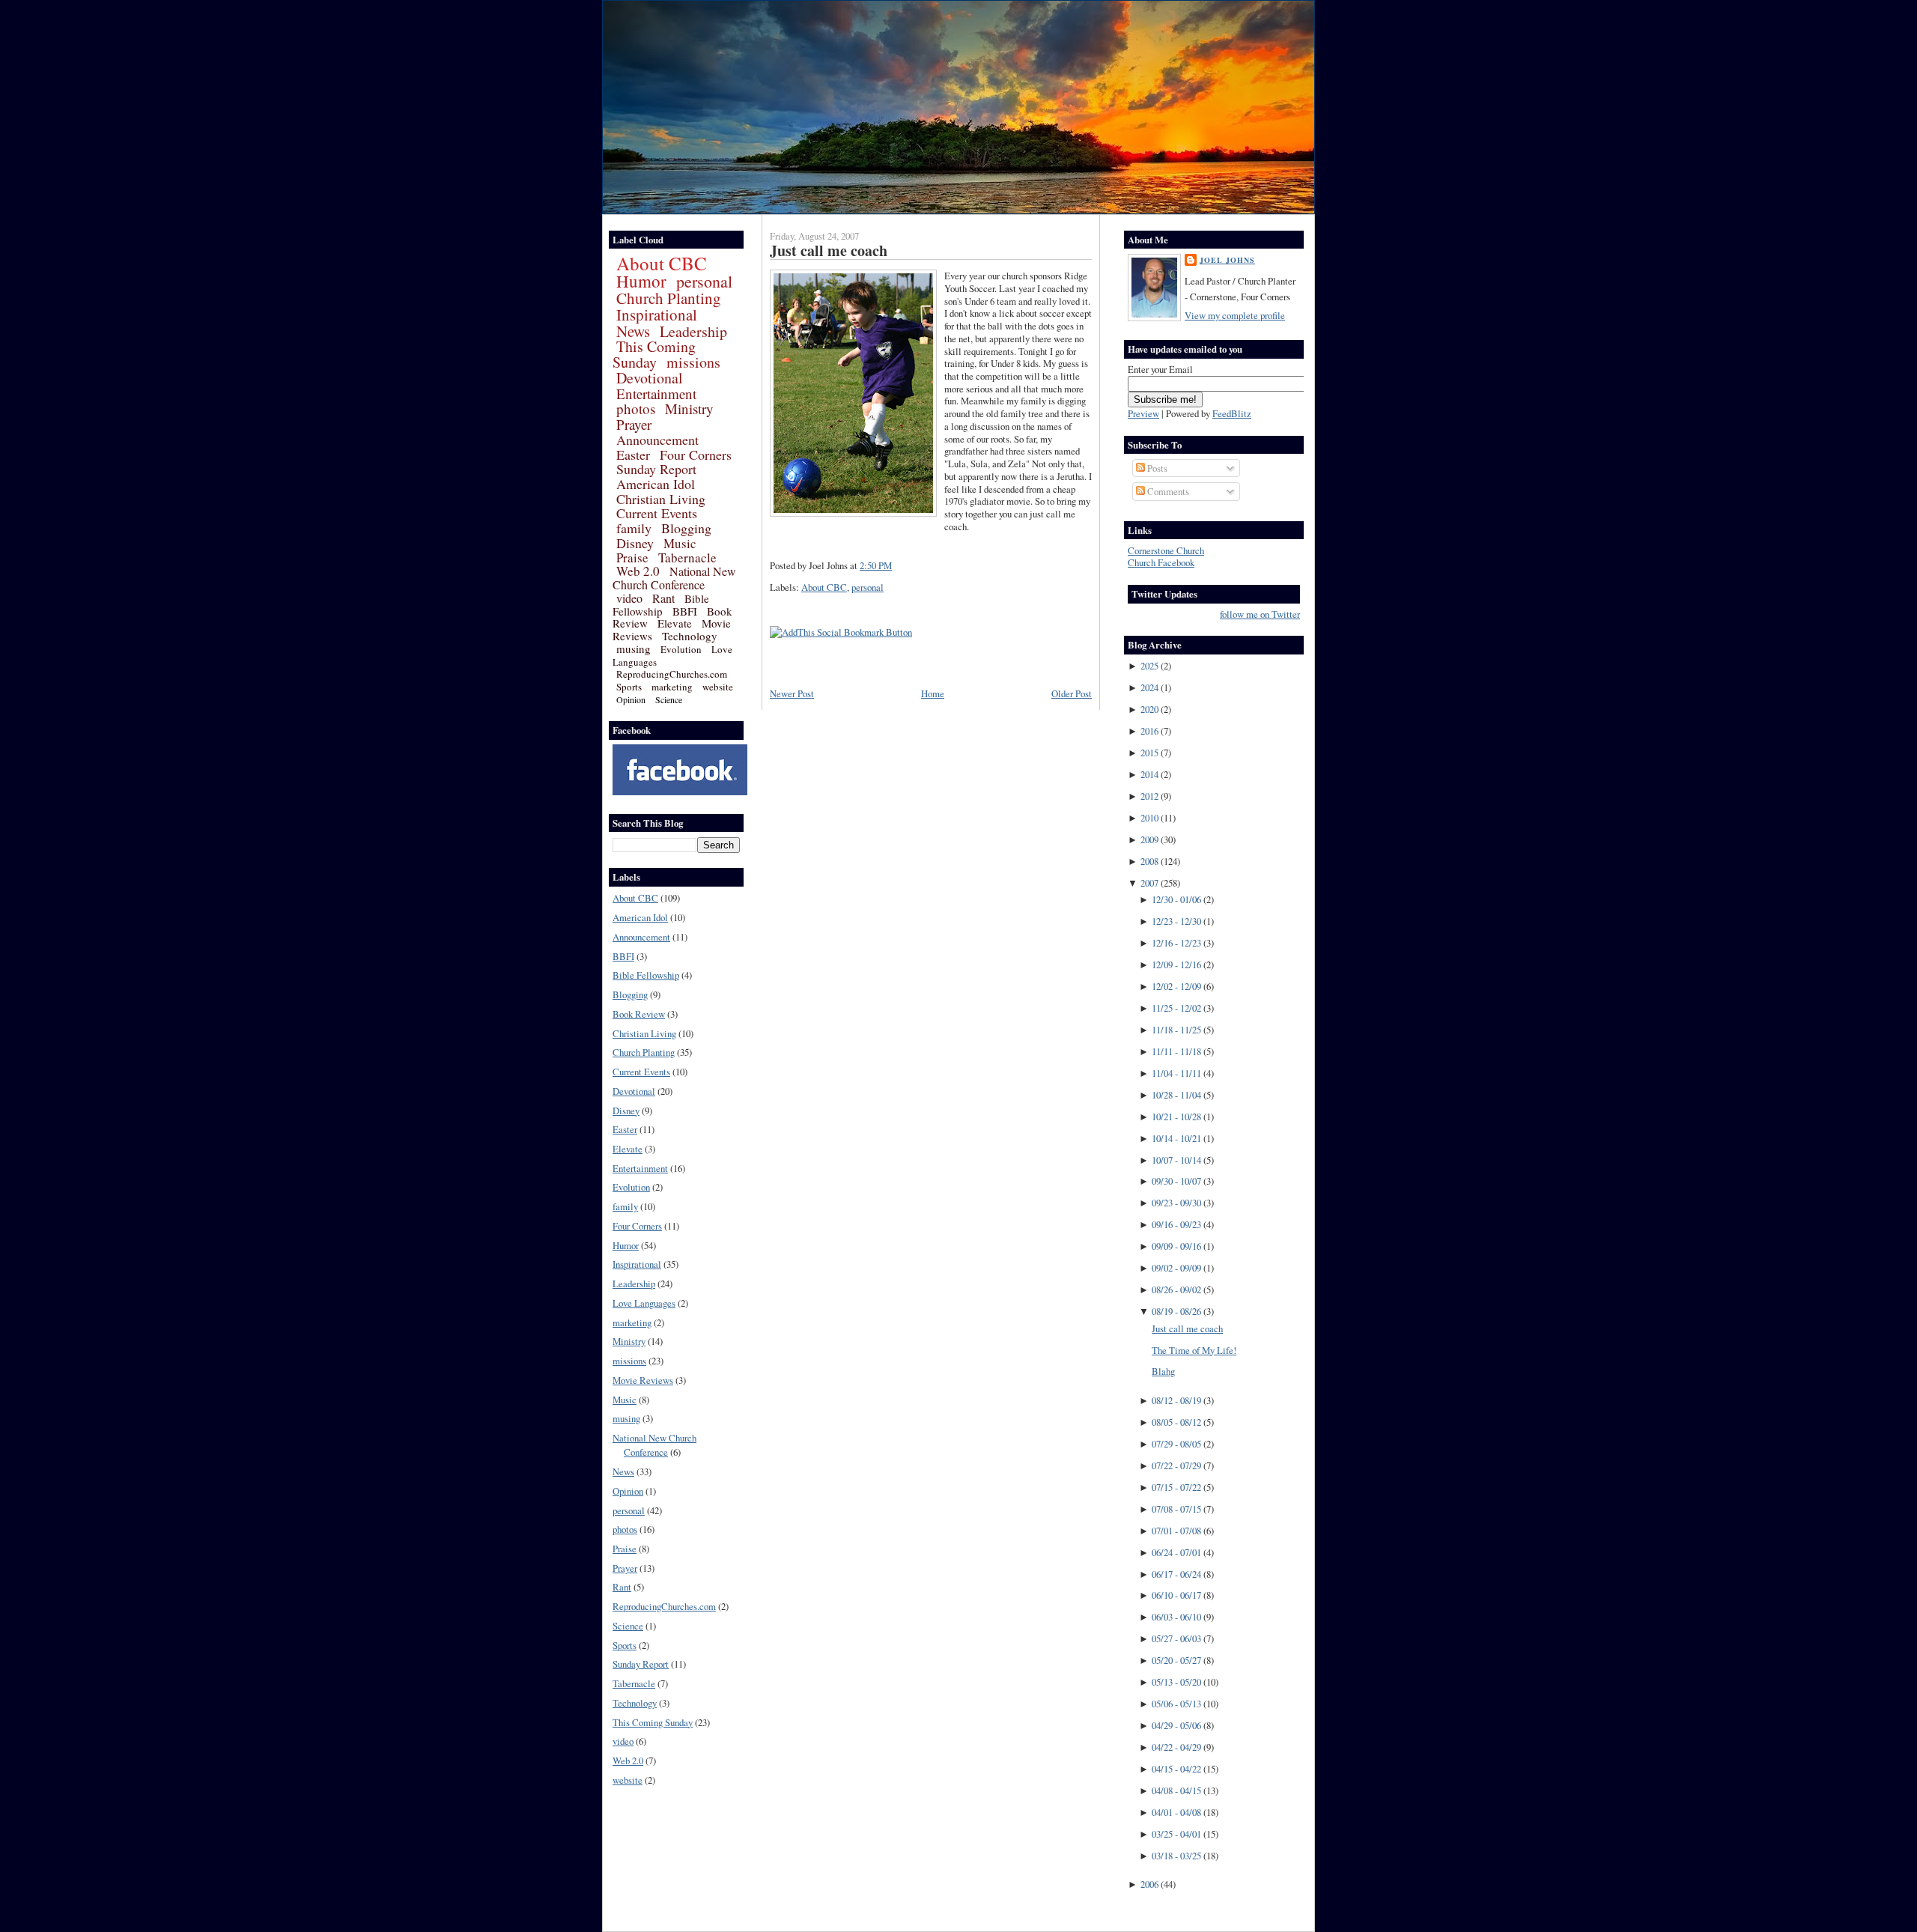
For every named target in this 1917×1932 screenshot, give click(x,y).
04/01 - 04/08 (1176, 1812)
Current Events (657, 513)
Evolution (681, 649)
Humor (641, 281)
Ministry (689, 408)
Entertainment (656, 394)
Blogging (686, 528)
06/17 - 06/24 (1176, 1574)
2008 (1149, 861)
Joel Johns (1227, 260)
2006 (1149, 1884)
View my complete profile (1235, 315)
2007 (1149, 883)
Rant (663, 598)
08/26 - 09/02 (1176, 1289)
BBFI (685, 611)
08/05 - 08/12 (1176, 1422)
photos (636, 408)
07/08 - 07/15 (1176, 1509)
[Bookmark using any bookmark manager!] (841, 632)
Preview (1143, 413)
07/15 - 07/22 (1176, 1487)
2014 (1149, 774)
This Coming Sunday (654, 354)
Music (680, 543)
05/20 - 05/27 (1176, 1660)
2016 (1149, 731)
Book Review (639, 1014)
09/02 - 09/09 (1176, 1268)
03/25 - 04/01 (1176, 1834)
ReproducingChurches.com (672, 674)
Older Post (1072, 693)
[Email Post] (896, 565)
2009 (1149, 839)
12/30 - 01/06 (1176, 899)
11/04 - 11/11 (1176, 1073)
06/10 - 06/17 (1176, 1595)
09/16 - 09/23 (1176, 1224)
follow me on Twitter (1260, 614)
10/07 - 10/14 (1176, 1160)
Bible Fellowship (661, 605)
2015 (1149, 753)
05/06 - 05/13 (1176, 1704)
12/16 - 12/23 (1176, 943)
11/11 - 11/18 (1176, 1051)
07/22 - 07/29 (1176, 1465)
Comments (1167, 491)
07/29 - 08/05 (1176, 1444)
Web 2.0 (638, 571)
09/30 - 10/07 (1176, 1181)
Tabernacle (687, 558)
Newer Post (792, 693)
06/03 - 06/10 (1176, 1617)
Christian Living (661, 499)
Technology (690, 636)
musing (634, 648)
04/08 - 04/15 (1176, 1790)
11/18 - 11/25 (1176, 1030)
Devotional (650, 378)
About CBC (662, 263)
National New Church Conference (674, 578)
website (718, 687)
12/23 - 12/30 (1176, 921)
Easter (633, 455)
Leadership (693, 331)
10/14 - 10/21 (1176, 1138)
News (633, 331)
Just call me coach (829, 250)
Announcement (657, 440)
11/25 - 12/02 (1176, 1008)
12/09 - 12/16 (1176, 965)
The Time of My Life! (1194, 1350)
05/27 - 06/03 (1176, 1638)
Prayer (634, 424)
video (629, 598)
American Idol (656, 484)
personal (704, 281)
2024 (1149, 687)
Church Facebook (1161, 562)
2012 (1149, 796)
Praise (632, 558)
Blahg (1163, 1371)
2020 (1149, 709)
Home (933, 693)
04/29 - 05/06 (1176, 1725)
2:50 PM (876, 565)
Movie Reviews (643, 1380)
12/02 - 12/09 (1176, 986)
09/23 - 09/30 (1176, 1203)
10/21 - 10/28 (1176, 1117)
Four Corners (696, 455)
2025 (1149, 666)
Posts (1156, 468)
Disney (635, 543)
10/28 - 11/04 (1176, 1095)
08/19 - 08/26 (1176, 1311)
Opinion (631, 699)
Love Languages (644, 1303)
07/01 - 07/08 (1176, 1531)
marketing (672, 687)
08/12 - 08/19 (1176, 1400)
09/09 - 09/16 (1176, 1246)
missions (693, 362)
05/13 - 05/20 (1176, 1682)
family (634, 528)
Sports (629, 687)
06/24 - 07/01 (1176, 1552)
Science (669, 699)
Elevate (675, 623)
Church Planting (669, 298)
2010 (1149, 818)
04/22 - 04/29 (1176, 1747)
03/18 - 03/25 (1176, 1856)
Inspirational (657, 315)
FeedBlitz (1232, 413)
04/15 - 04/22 (1176, 1769)
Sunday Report (656, 469)
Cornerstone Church (1166, 550)
